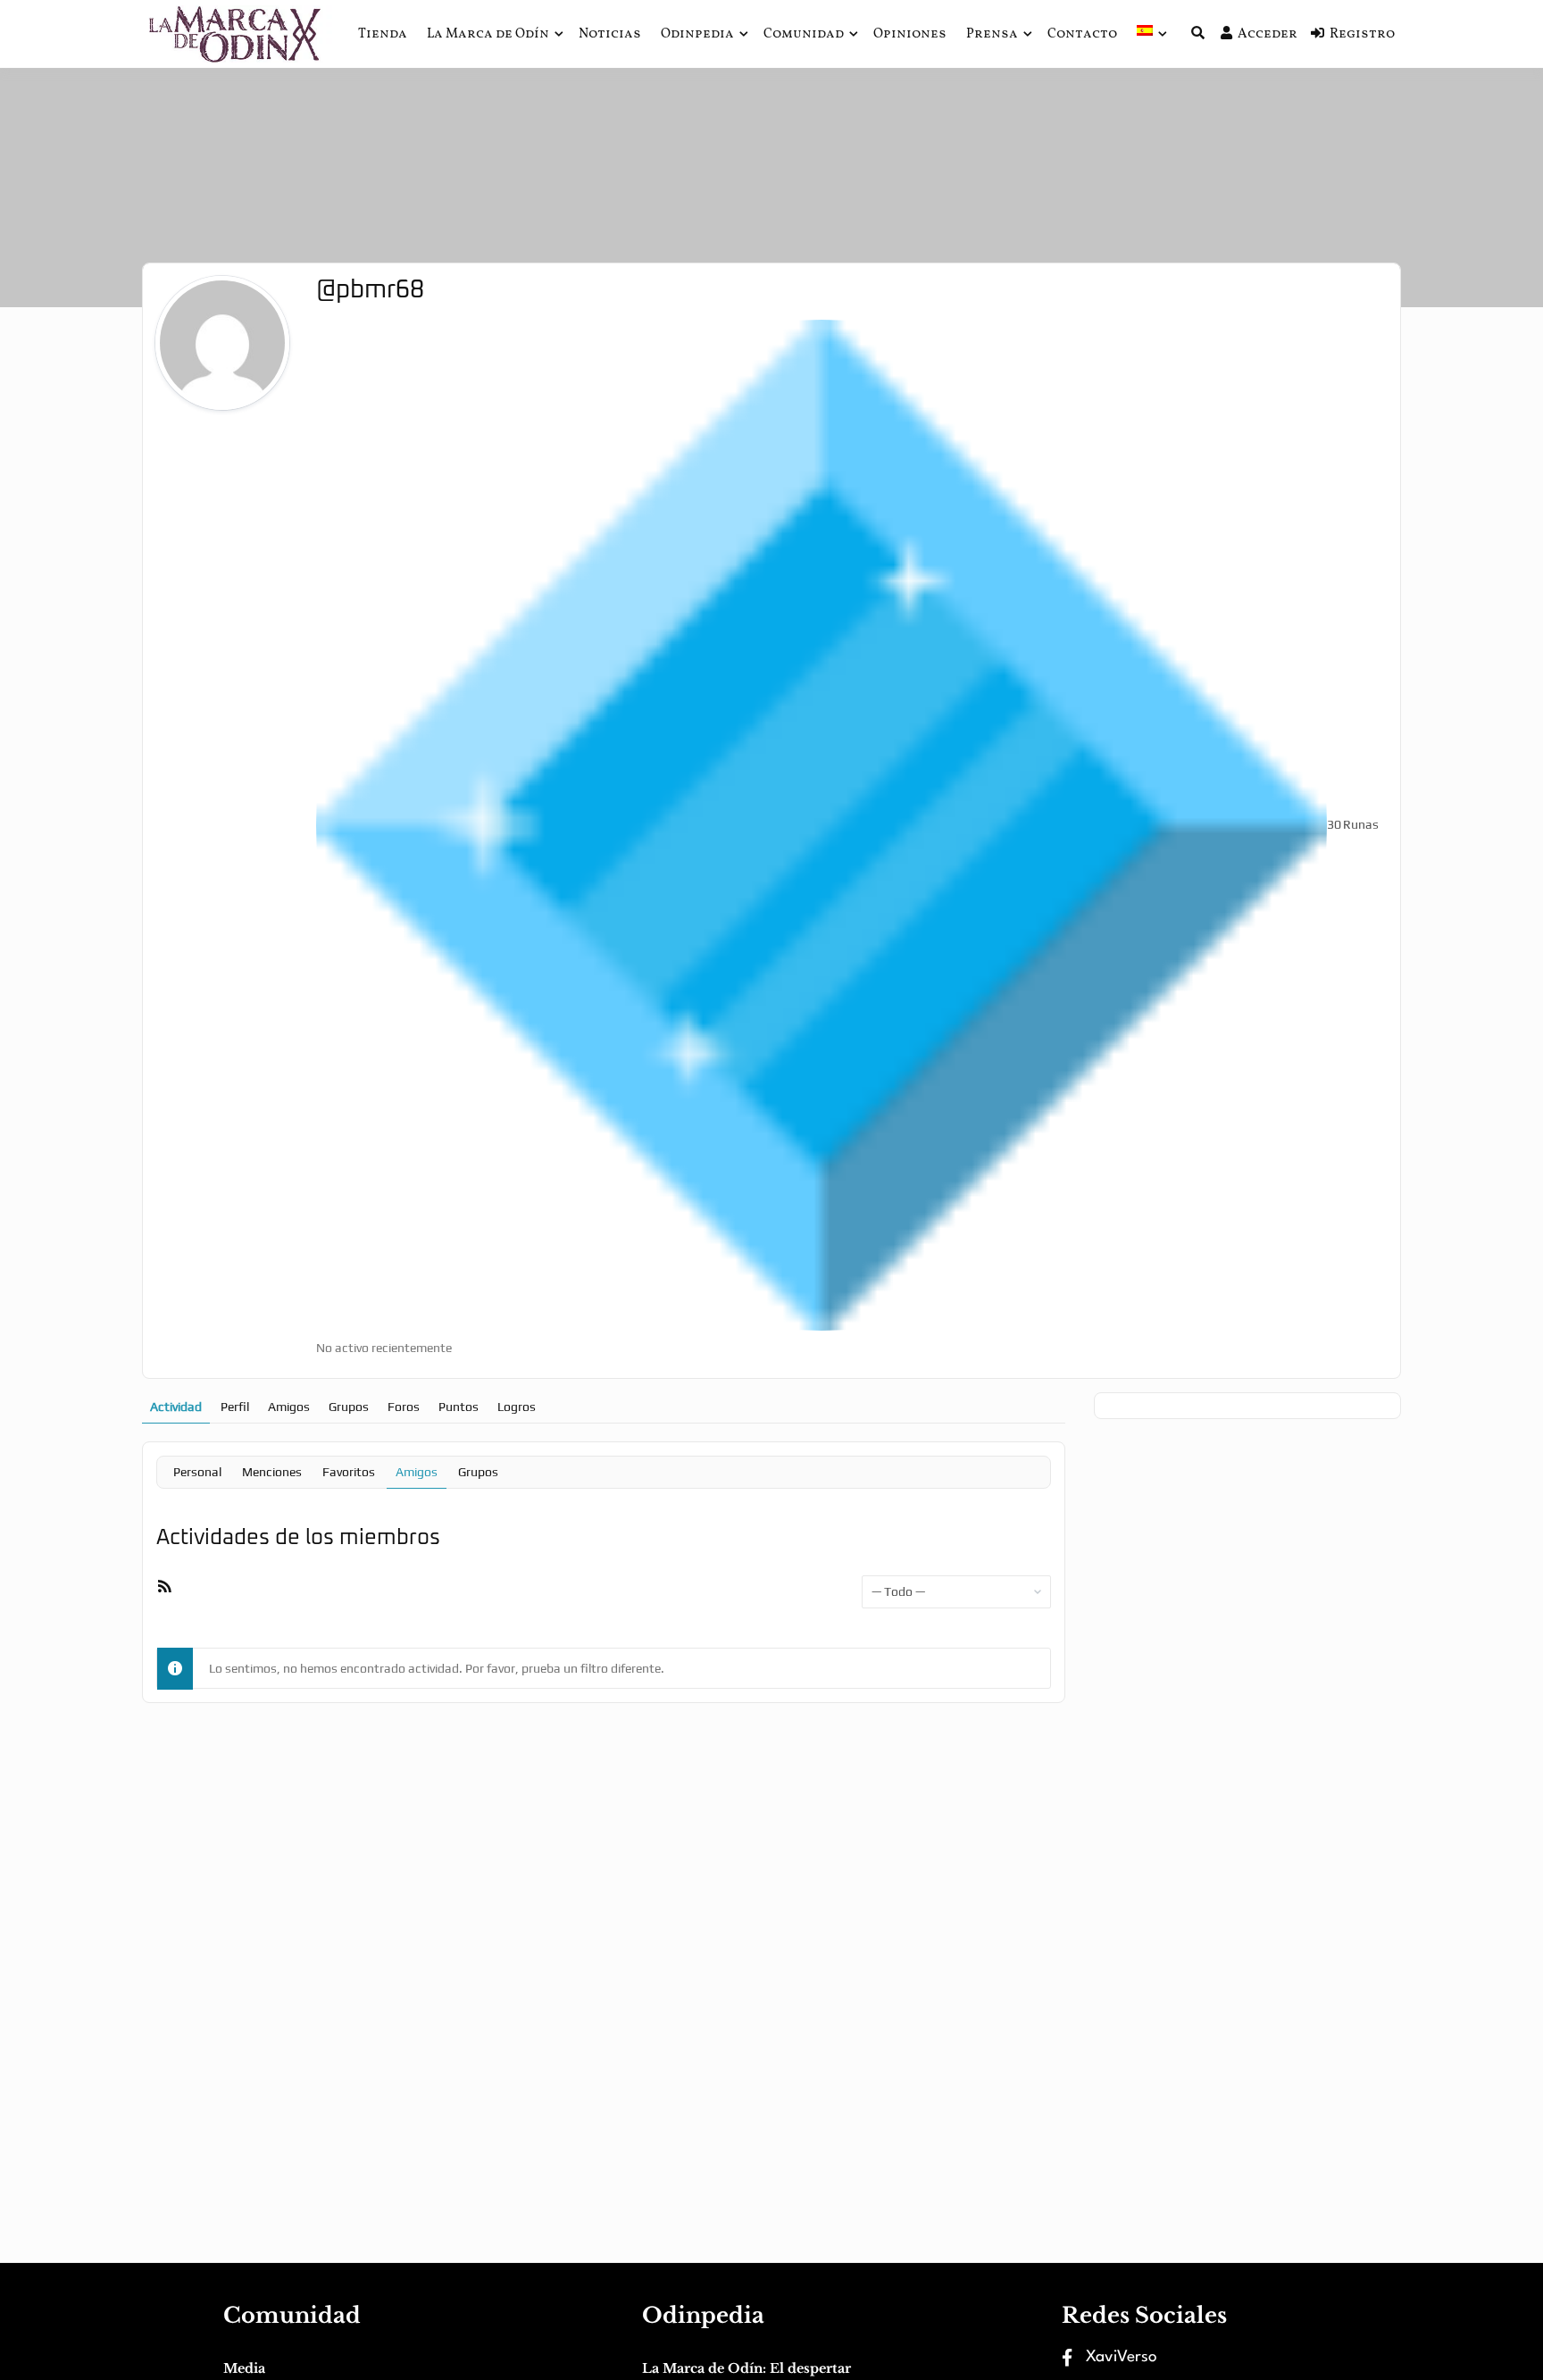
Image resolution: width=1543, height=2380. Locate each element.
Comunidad (804, 34)
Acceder (1268, 34)
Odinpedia (697, 34)
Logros (517, 1407)
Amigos (289, 1407)
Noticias (610, 34)
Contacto (1082, 34)
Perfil (235, 1407)
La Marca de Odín (488, 34)
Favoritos (349, 1472)
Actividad (176, 1407)
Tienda (383, 34)
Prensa (992, 34)
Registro (1362, 34)
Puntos (459, 1407)
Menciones (272, 1472)
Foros (404, 1407)
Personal (197, 1472)
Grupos (349, 1407)
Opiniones (910, 34)
